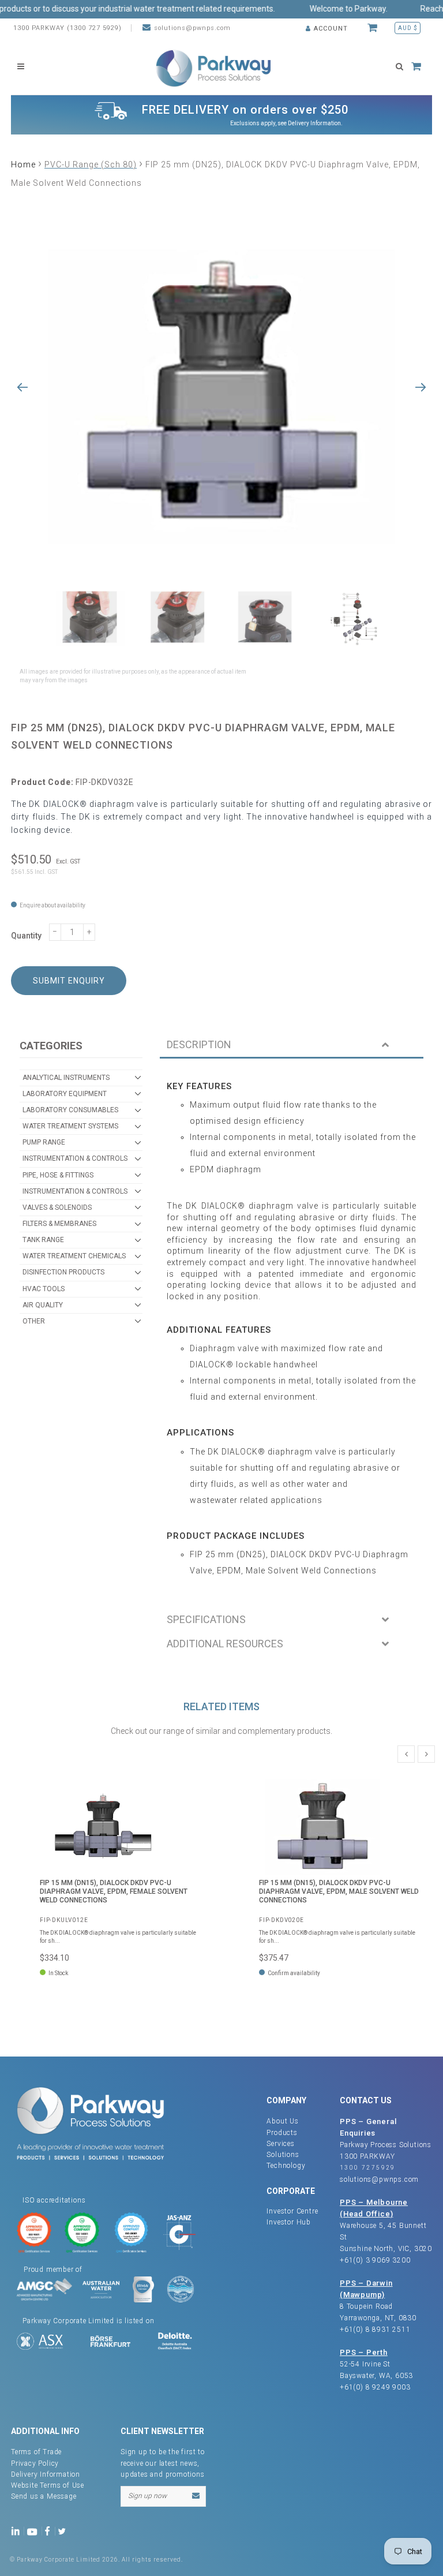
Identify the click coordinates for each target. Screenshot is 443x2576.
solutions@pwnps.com (192, 28)
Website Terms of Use (48, 2485)
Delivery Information (314, 123)
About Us (282, 2121)
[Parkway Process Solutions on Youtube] (35, 2531)
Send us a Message (44, 2496)
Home (23, 164)
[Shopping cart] (374, 28)
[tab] (292, 1046)
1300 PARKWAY (367, 2156)
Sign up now (147, 2496)
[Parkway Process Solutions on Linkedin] (18, 2531)
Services (280, 2144)
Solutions (283, 2155)
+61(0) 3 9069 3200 (375, 2260)
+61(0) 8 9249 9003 (375, 2387)
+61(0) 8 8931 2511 (375, 2330)
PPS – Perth (364, 2352)
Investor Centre (292, 2211)
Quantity (26, 936)
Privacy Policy (35, 2463)
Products (282, 2133)
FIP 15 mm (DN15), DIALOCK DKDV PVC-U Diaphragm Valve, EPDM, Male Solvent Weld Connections (339, 1892)
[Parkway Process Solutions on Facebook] (50, 2531)
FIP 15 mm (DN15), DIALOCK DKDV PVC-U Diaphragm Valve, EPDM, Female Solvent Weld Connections (114, 1892)
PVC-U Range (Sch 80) (91, 164)
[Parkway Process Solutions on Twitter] (64, 2531)
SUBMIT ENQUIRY (69, 981)
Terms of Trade (36, 2452)
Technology (286, 2166)
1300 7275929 (368, 2168)
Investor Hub (289, 2222)
